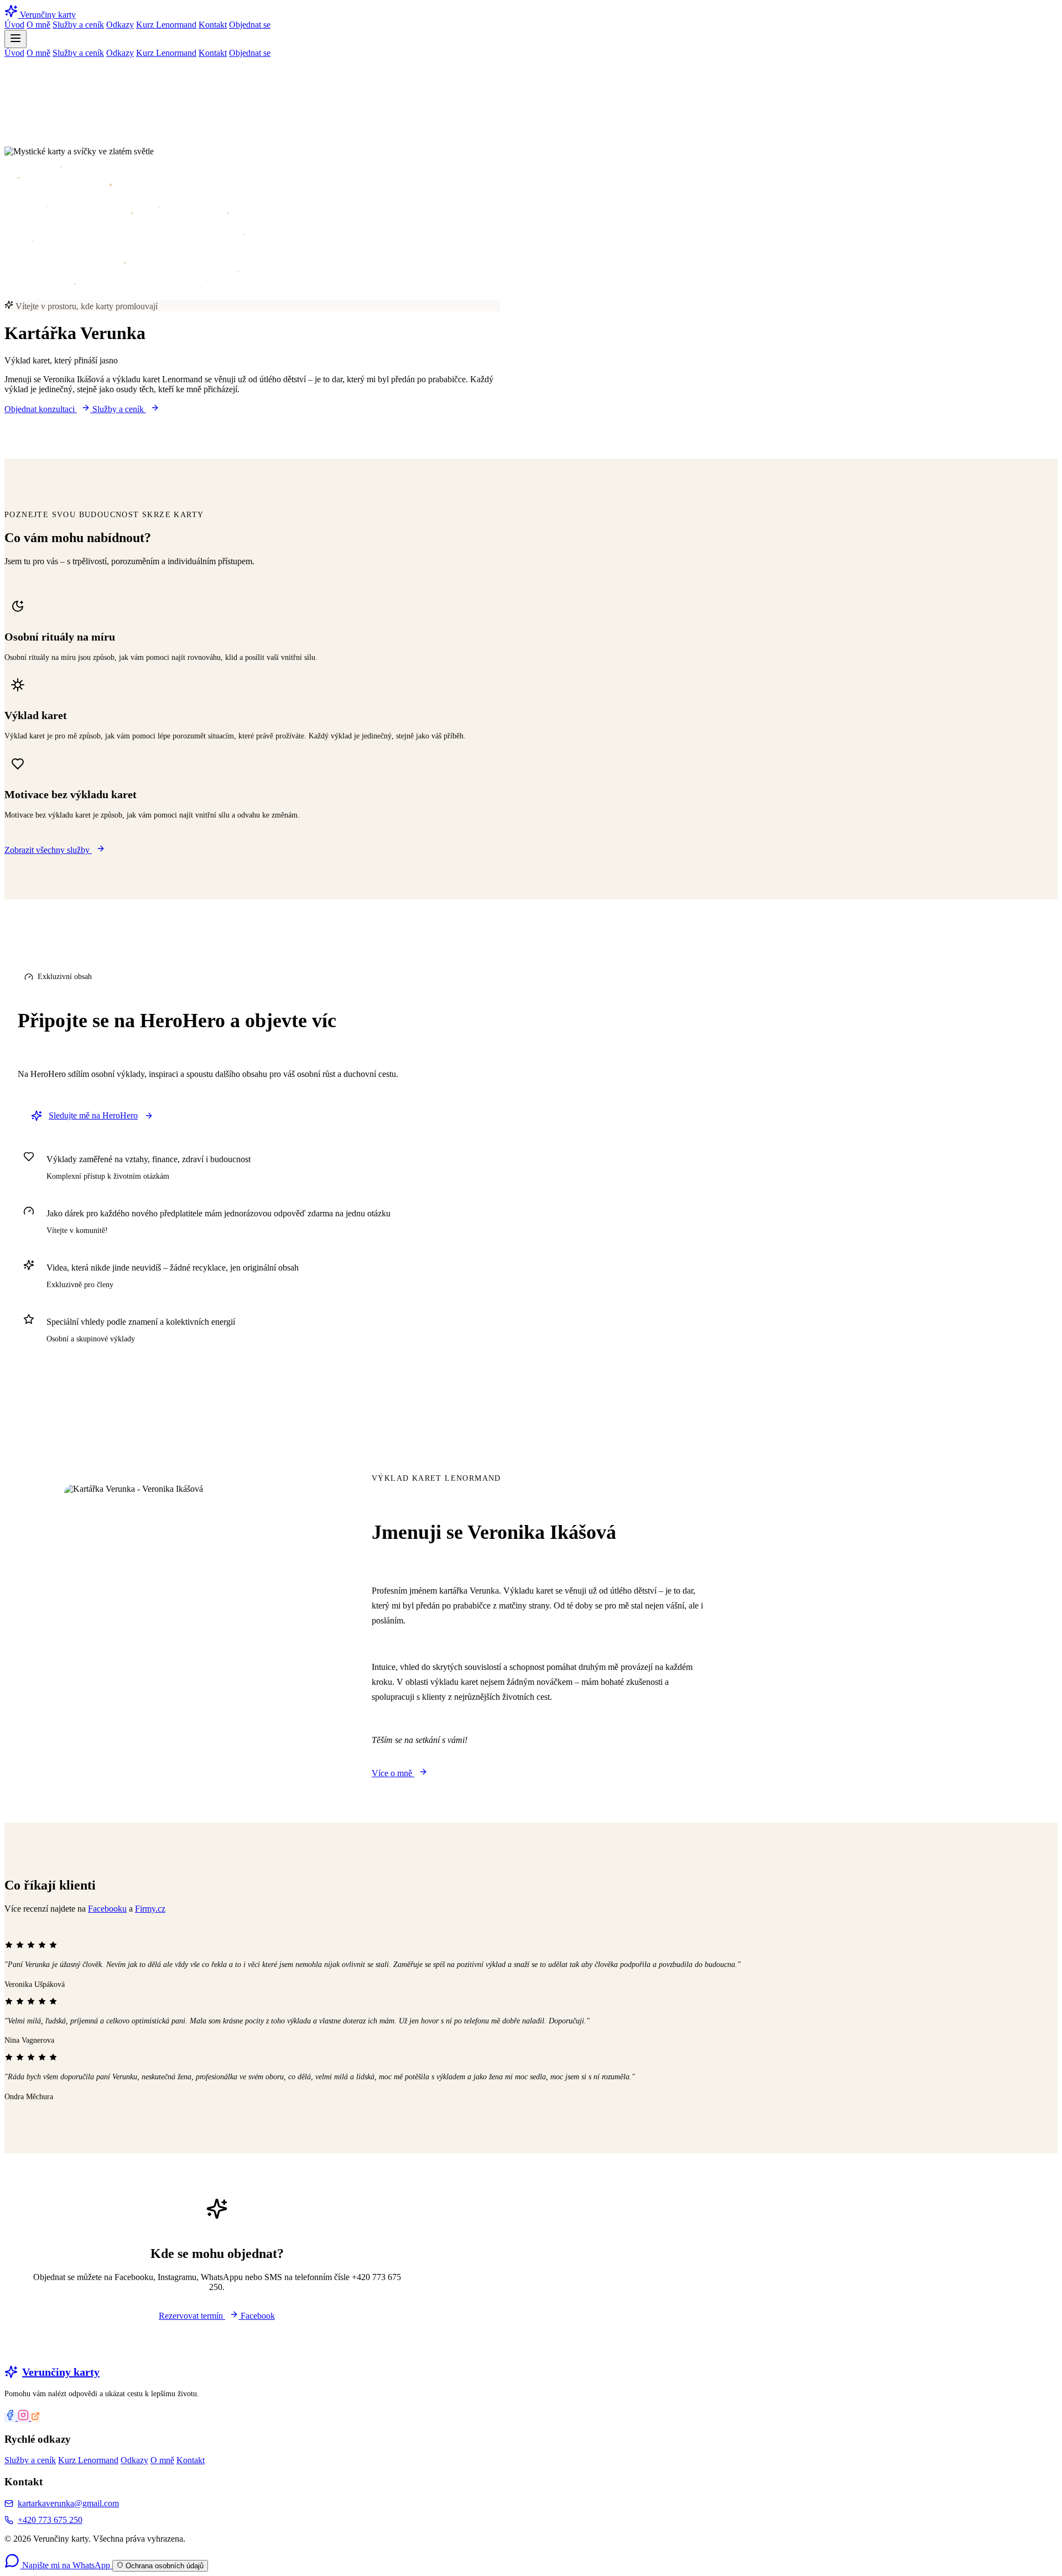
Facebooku (107, 1909)
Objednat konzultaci (41, 409)
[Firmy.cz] (35, 2418)
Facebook (258, 2316)
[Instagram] (24, 2418)
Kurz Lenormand (166, 25)
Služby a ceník (78, 25)
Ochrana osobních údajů (163, 2566)
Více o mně (393, 1773)
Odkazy (120, 25)
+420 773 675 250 (50, 2520)
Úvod (14, 25)
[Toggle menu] (15, 39)
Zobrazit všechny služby (48, 850)
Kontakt (213, 25)
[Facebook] (11, 2418)
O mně (38, 25)
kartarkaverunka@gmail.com (68, 2503)
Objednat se (250, 25)
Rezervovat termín (192, 2316)
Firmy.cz (150, 1909)
